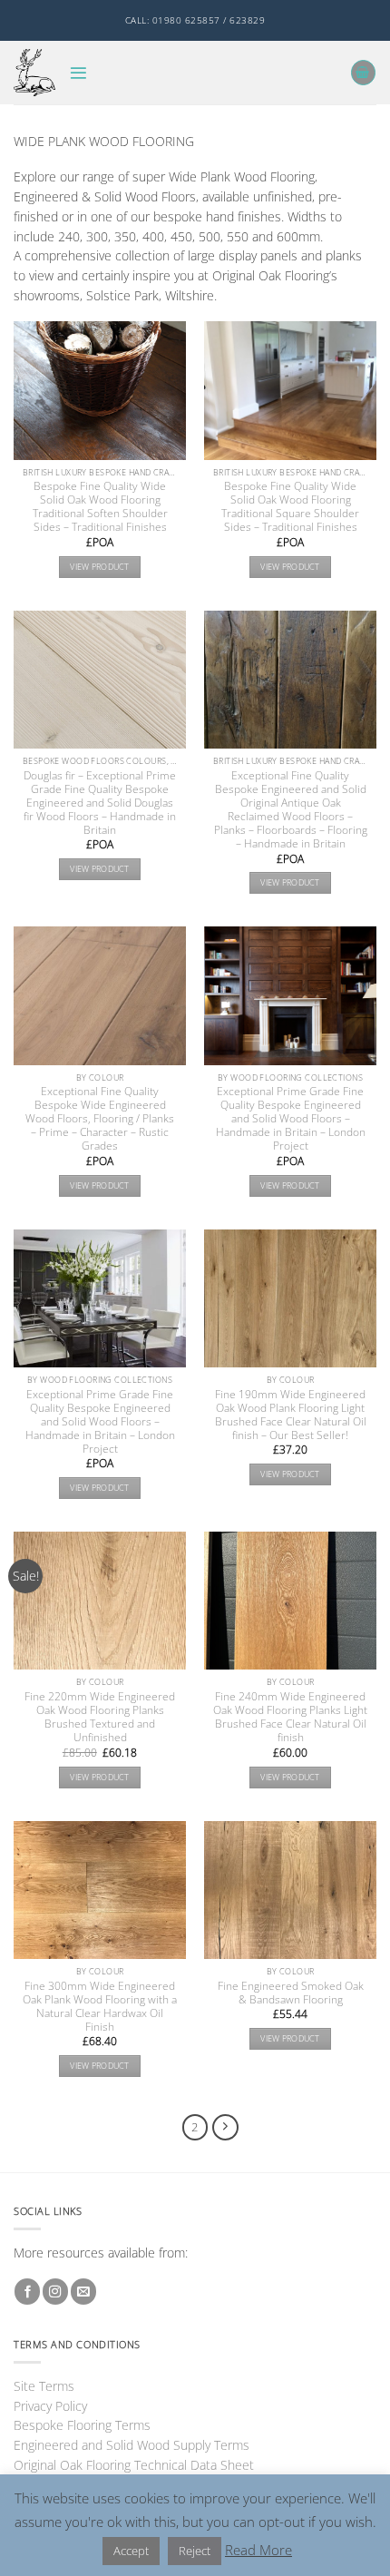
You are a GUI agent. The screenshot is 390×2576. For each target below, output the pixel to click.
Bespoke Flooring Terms (82, 2425)
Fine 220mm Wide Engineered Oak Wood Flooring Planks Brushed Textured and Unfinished (100, 1717)
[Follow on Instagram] (55, 2292)
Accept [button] (131, 2551)
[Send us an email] (83, 2292)
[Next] (225, 2127)
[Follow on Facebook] (27, 2292)
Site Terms (44, 2386)
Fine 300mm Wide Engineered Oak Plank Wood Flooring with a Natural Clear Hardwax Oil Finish (100, 2006)
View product (99, 567)
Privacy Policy (50, 2406)
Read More (258, 2550)
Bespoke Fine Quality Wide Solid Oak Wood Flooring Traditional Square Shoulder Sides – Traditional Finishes (290, 506)
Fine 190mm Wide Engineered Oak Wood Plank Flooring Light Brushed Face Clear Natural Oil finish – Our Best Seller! (291, 1415)
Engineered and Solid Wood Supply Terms (132, 2445)
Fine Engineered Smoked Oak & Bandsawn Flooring (291, 1993)
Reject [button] (195, 2551)
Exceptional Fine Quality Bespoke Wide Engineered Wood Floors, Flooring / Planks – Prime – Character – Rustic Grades (100, 1118)
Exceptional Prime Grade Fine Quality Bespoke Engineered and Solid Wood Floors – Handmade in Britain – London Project (291, 1118)
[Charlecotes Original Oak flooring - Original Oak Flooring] (34, 72)
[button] (78, 73)
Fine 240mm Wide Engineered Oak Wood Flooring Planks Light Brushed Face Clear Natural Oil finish (290, 1717)
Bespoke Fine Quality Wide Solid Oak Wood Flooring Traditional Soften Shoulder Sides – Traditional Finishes (100, 506)
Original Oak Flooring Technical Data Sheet (134, 2465)
